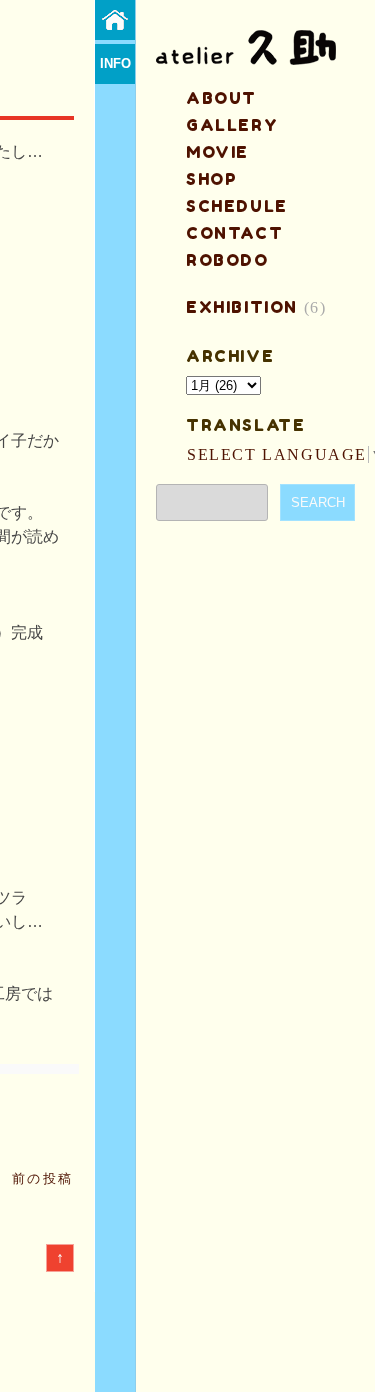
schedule (237, 206)
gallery (232, 125)
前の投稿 (43, 1178)
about (221, 98)
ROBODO (227, 260)
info (115, 63)
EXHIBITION (242, 307)
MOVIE (217, 152)
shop (211, 179)
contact (234, 233)
